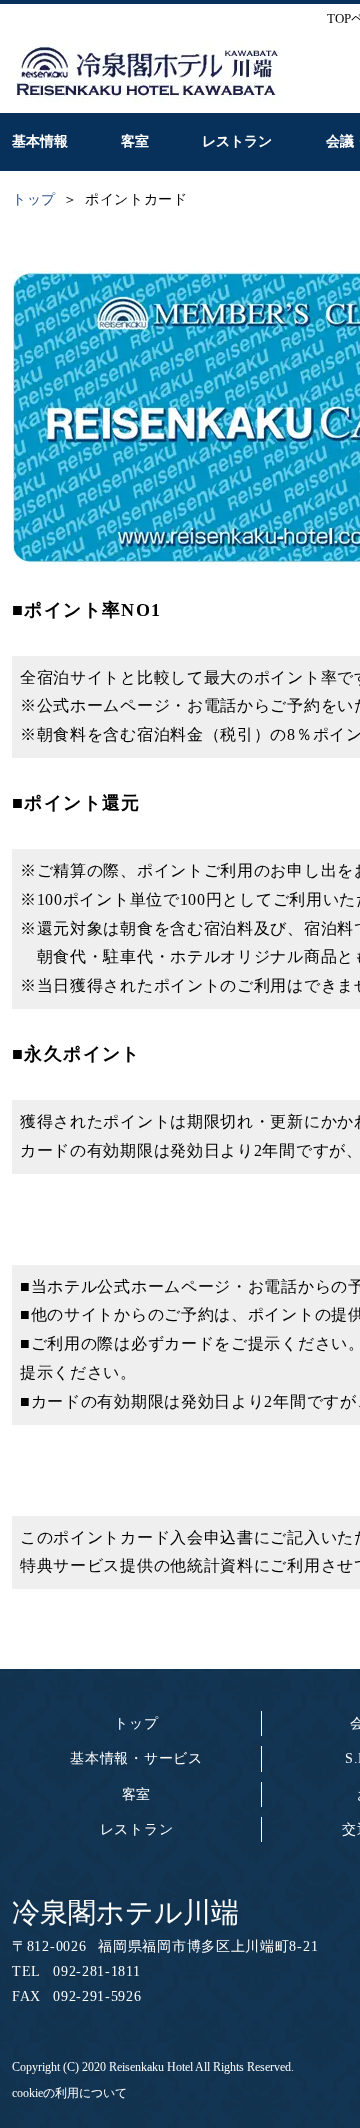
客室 (136, 1794)
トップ (136, 1723)
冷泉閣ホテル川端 (125, 1912)
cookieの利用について (69, 2093)
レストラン (137, 1829)
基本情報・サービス (136, 1758)
